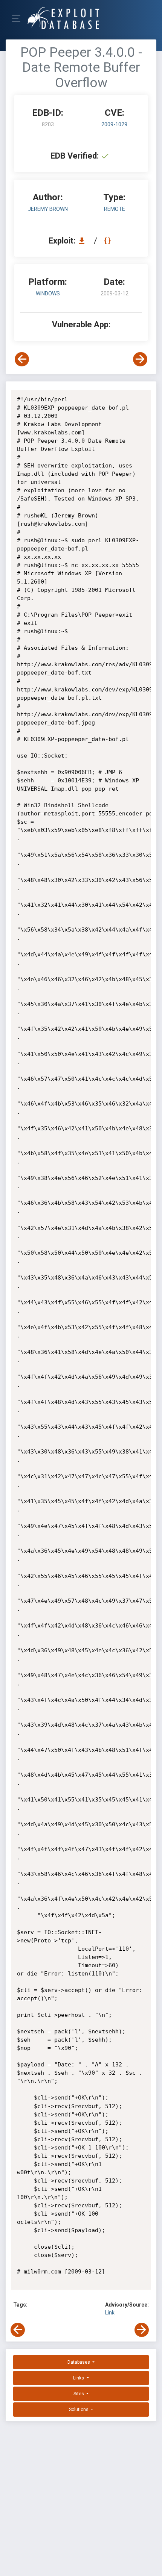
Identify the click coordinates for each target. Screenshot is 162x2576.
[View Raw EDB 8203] (108, 241)
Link (110, 2313)
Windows (48, 293)
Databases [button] (79, 2362)
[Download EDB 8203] (84, 241)
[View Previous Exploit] (22, 359)
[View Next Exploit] (140, 359)
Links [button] (79, 2378)
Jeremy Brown (48, 209)
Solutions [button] (79, 2410)
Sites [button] (79, 2394)
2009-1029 (114, 124)
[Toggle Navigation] (19, 18)
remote (115, 209)
